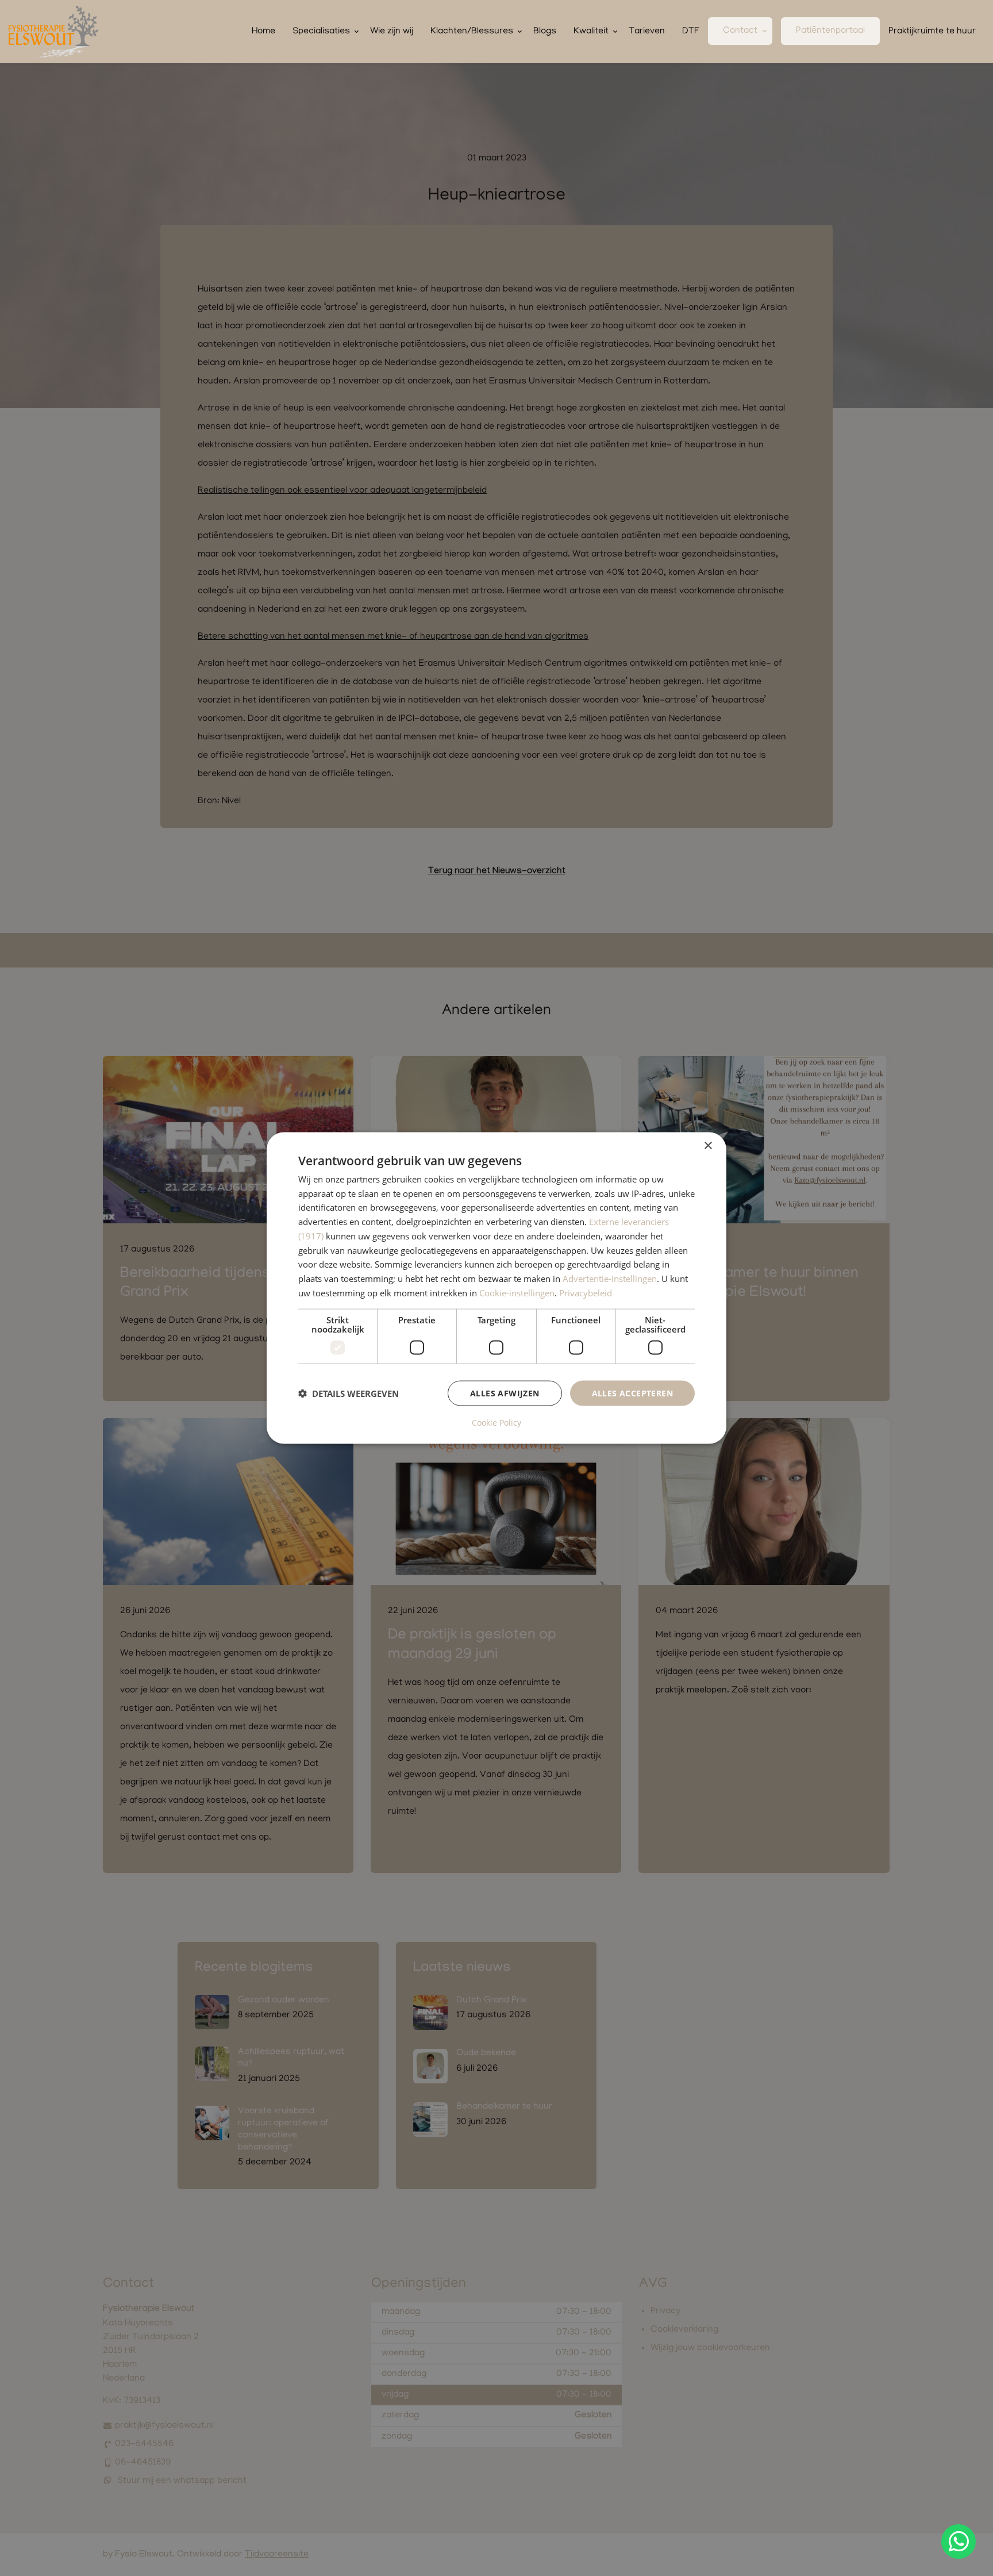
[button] (349, 1393)
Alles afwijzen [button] (505, 1393)
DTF (691, 32)
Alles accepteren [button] (632, 1393)
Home (263, 32)
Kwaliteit (591, 32)
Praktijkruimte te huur (932, 32)
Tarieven (647, 32)
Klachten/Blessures (472, 32)
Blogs (545, 32)
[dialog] (496, 1288)
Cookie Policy (496, 1423)
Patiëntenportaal (830, 31)
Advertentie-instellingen (610, 1279)
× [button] (708, 1145)
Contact (740, 31)
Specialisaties (321, 32)
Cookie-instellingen (517, 1292)
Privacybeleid (586, 1292)
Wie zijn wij (392, 32)
